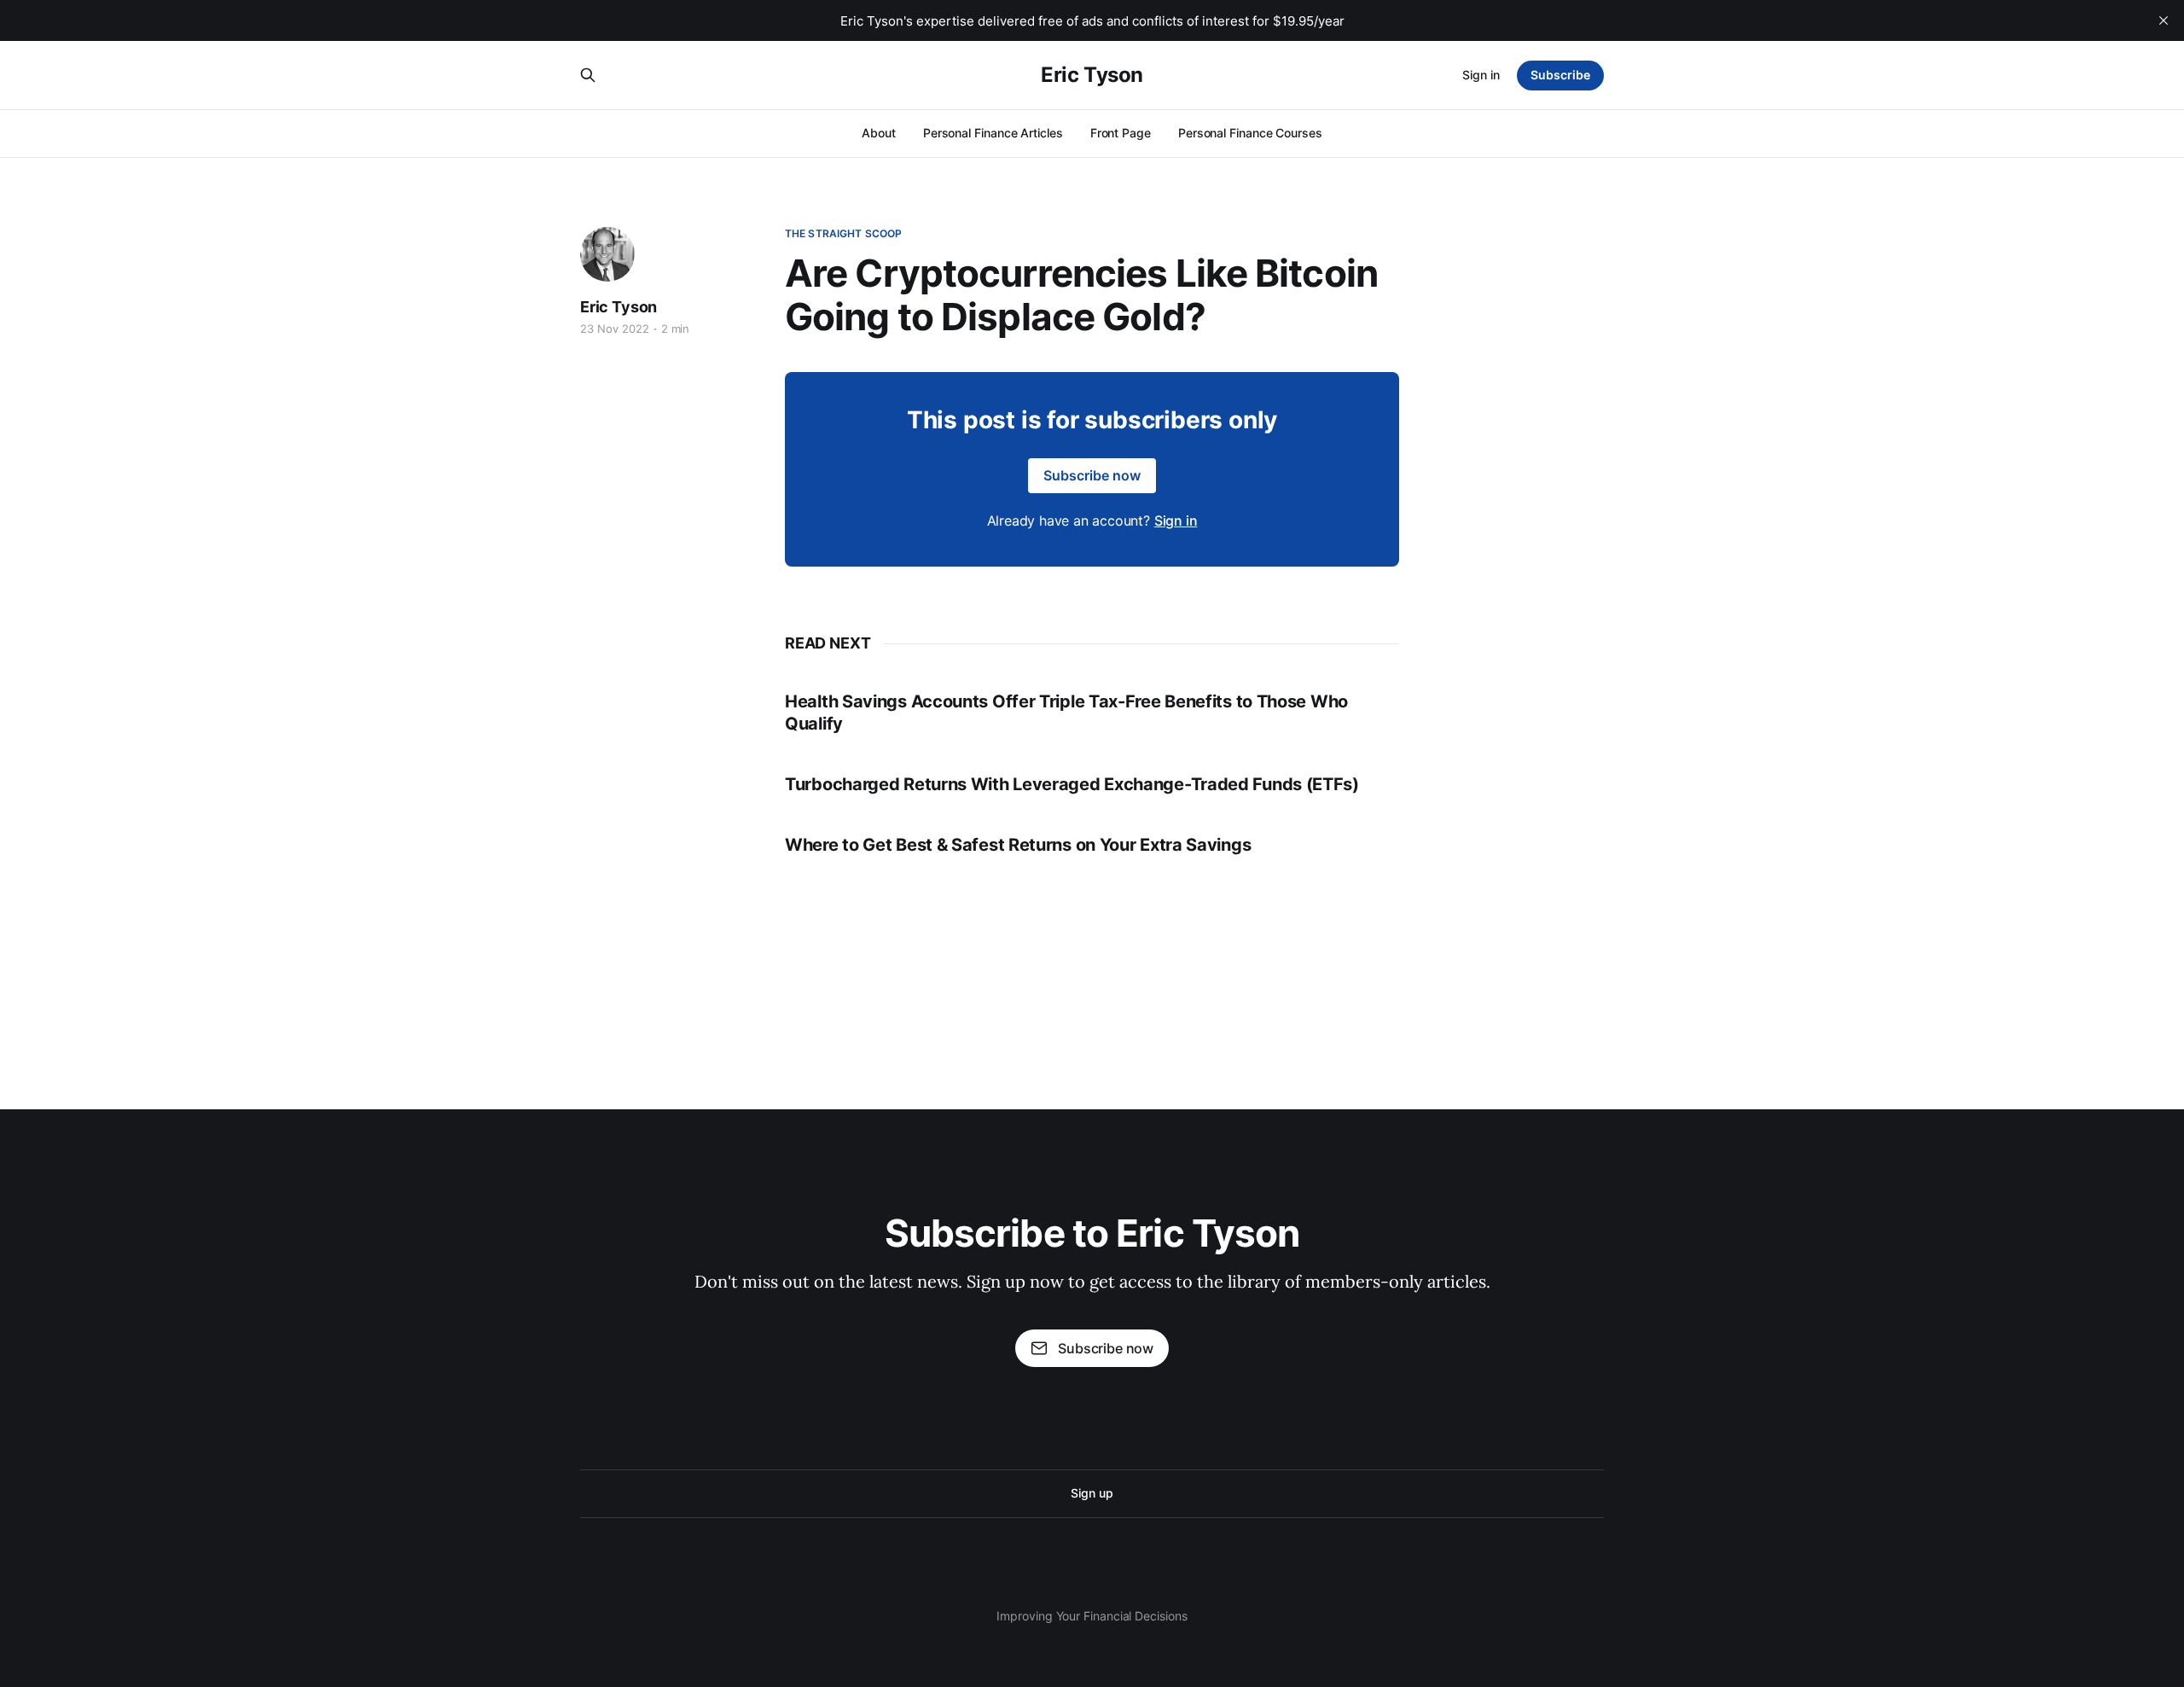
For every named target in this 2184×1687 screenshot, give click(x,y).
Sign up (1092, 1493)
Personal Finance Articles (993, 133)
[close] (2164, 20)
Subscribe (1560, 75)
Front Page (1121, 133)
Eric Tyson (1092, 75)
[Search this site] (588, 75)
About (879, 133)
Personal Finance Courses (1250, 133)
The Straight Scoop (843, 233)
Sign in (1481, 75)
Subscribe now (1092, 475)
